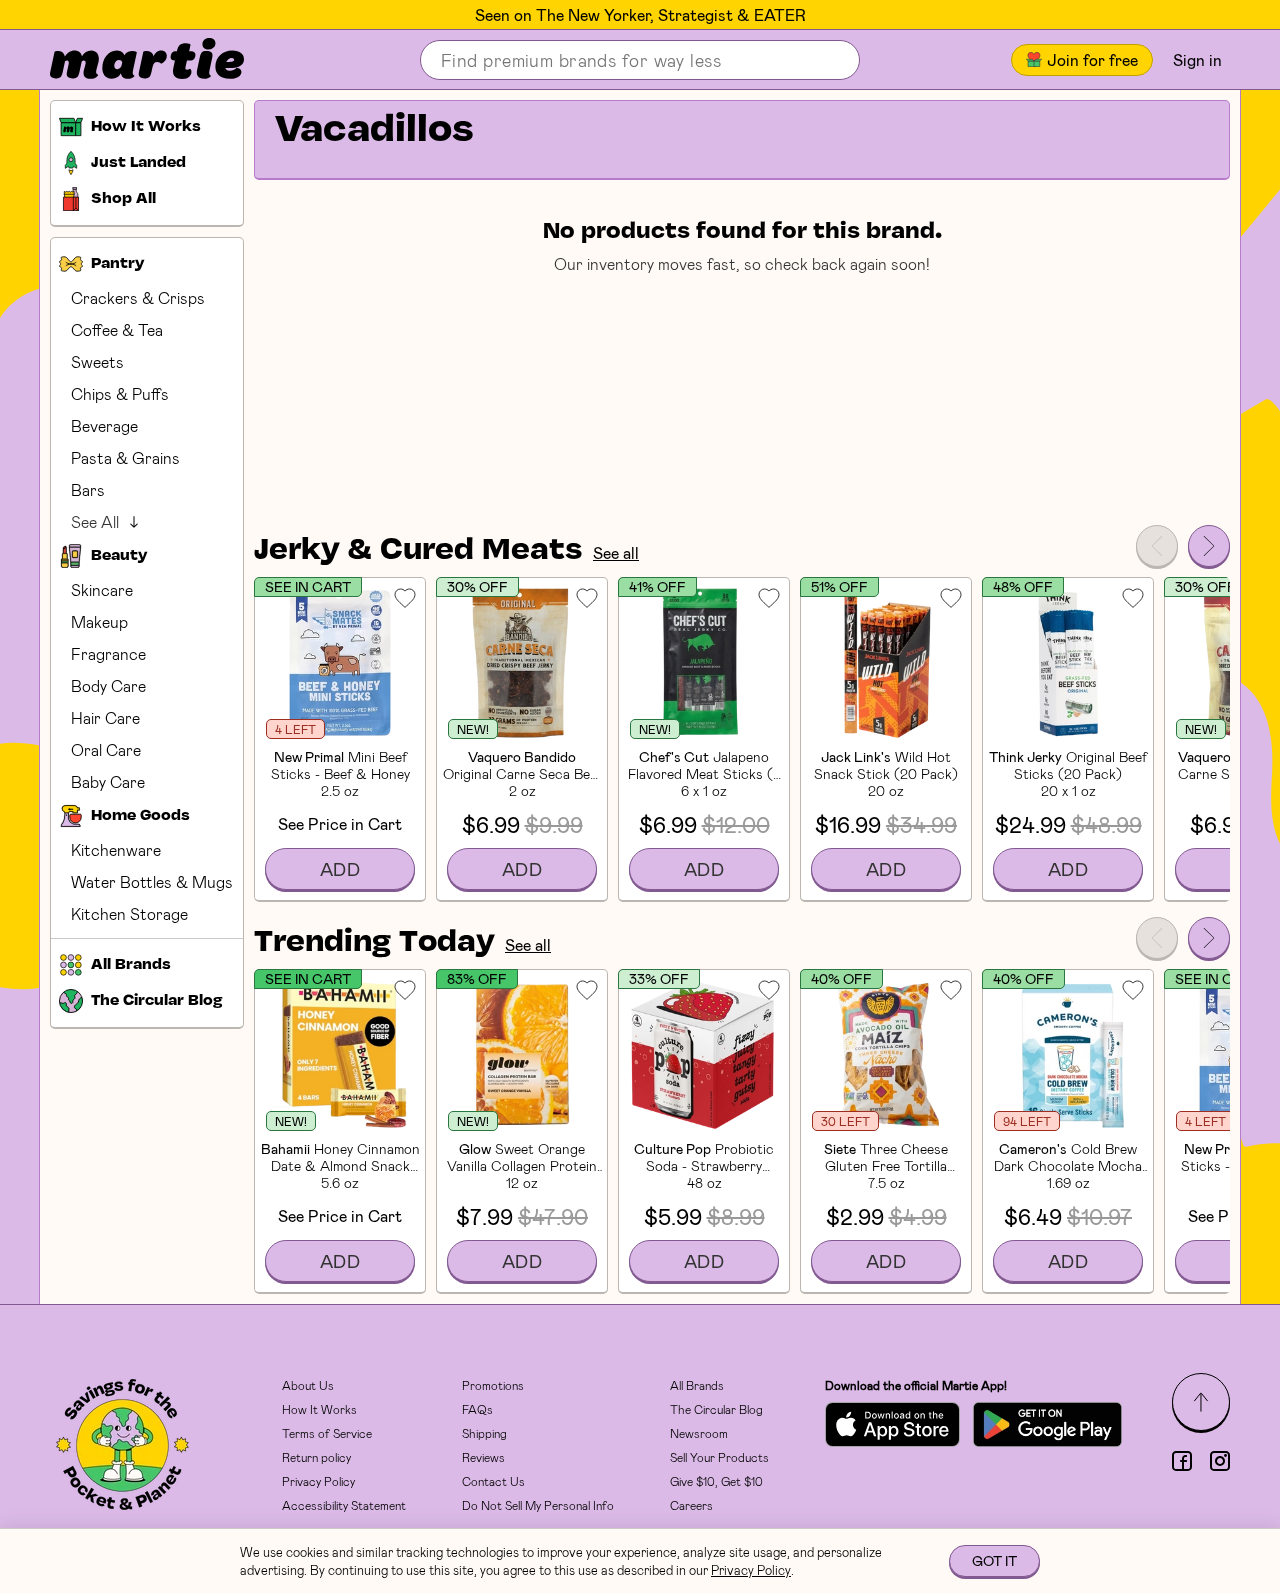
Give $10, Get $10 (716, 1481)
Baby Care (108, 781)
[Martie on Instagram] (1220, 1461)
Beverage (104, 425)
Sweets (97, 361)
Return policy (316, 1457)
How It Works (319, 1409)
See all (616, 552)
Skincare (102, 589)
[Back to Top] (1201, 1402)
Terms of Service (327, 1433)
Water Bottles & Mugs (152, 881)
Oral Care (106, 749)
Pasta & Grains (125, 457)
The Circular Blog (716, 1409)
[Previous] (1157, 546)
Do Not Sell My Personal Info (538, 1505)
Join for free (1092, 59)
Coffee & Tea (117, 329)
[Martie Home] (130, 60)
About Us (308, 1385)
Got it (994, 1560)
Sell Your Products (719, 1457)
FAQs (477, 1409)
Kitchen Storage (129, 913)
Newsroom (699, 1433)
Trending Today (374, 943)
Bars (88, 489)
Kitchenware (116, 849)
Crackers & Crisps (138, 297)
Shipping (484, 1433)
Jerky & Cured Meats (418, 551)
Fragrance (108, 653)
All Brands (697, 1385)
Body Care (108, 685)
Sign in (1197, 59)
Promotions (493, 1385)
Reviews (483, 1457)
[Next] (1209, 546)
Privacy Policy (318, 1481)
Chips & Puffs (120, 393)
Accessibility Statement (344, 1505)
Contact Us (493, 1481)
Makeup (99, 621)
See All (95, 521)
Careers (691, 1505)
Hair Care (105, 717)
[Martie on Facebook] (1182, 1461)
